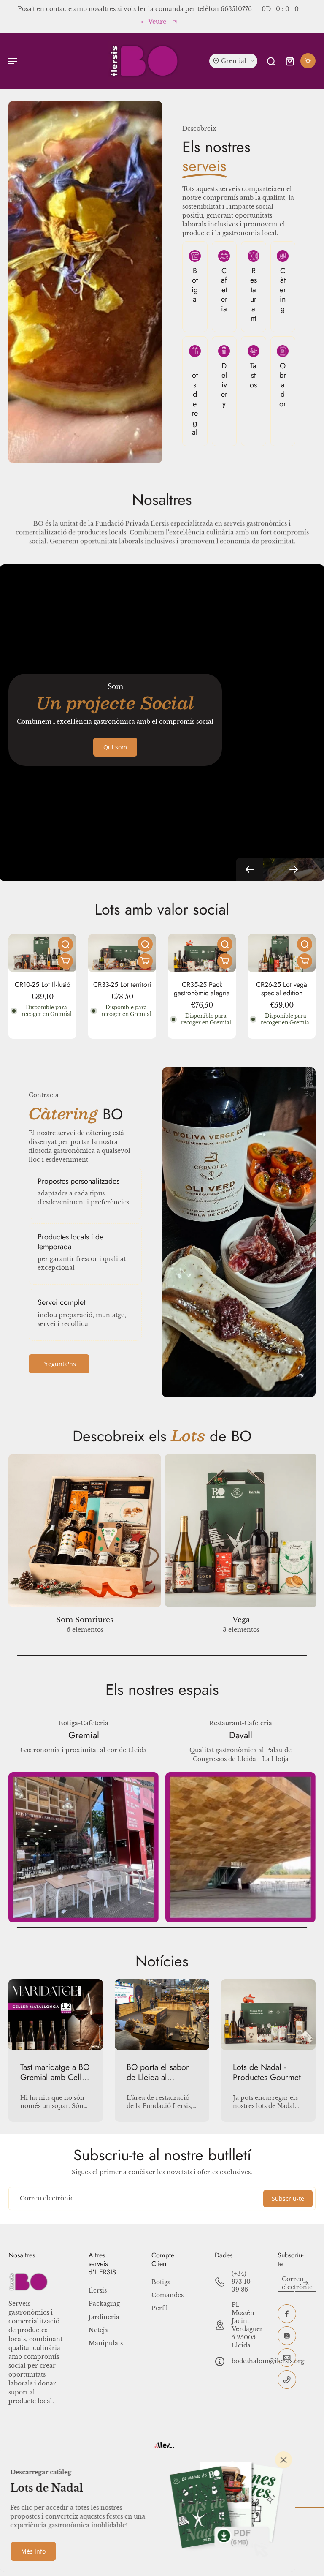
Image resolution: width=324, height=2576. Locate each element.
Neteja (98, 2330)
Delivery (224, 385)
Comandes (167, 2295)
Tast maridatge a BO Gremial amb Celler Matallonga (55, 2072)
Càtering (283, 290)
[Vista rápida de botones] (65, 944)
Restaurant (254, 295)
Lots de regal (195, 399)
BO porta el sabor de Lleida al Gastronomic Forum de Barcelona (161, 2072)
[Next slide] (294, 869)
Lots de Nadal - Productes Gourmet (267, 2072)
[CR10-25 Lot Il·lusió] (42, 953)
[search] (271, 61)
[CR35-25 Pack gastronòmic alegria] (202, 953)
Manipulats (106, 2343)
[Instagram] (287, 2336)
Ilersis (98, 2290)
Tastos (253, 375)
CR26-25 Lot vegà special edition (282, 989)
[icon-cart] (289, 61)
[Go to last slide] (250, 869)
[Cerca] (283, 2460)
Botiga (195, 285)
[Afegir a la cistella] (65, 961)
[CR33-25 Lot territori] (122, 953)
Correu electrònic (47, 2198)
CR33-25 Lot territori (122, 984)
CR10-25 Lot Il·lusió (43, 984)
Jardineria (104, 2317)
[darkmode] (308, 61)
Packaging (104, 2304)
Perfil (160, 2308)
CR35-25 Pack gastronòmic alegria (202, 989)
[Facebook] (287, 2314)
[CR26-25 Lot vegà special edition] (282, 953)
